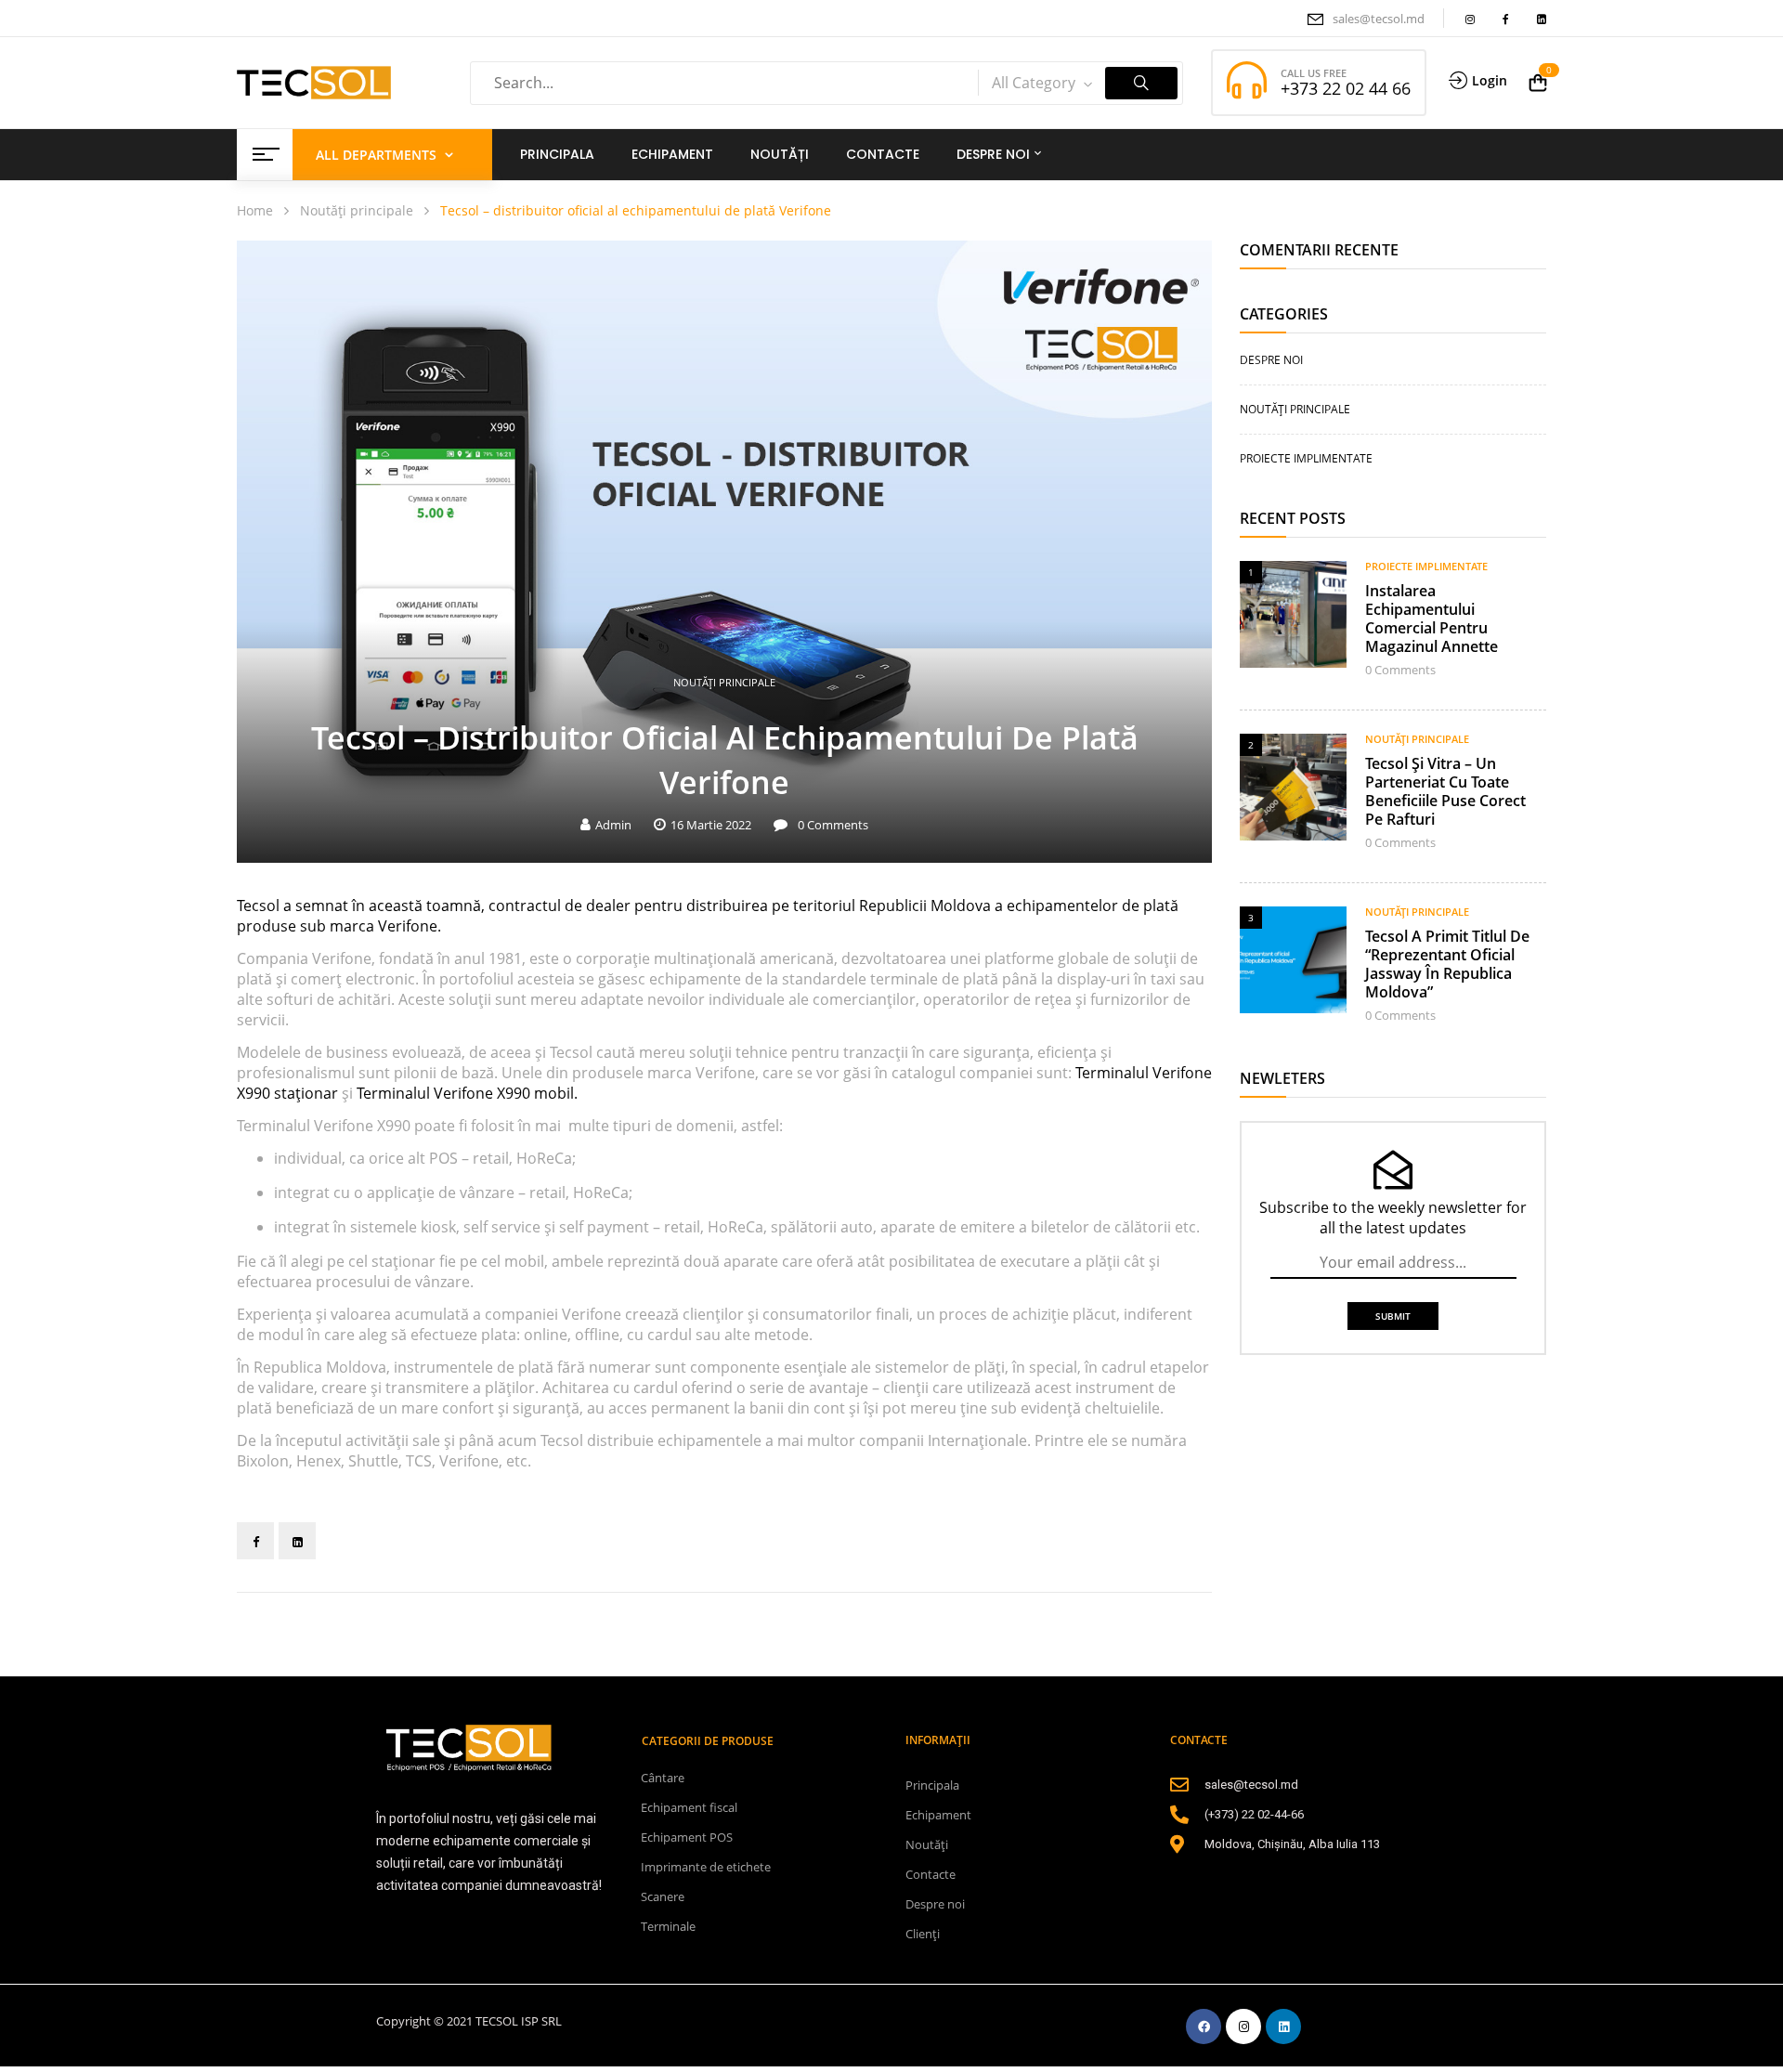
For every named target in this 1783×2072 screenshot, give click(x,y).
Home (255, 210)
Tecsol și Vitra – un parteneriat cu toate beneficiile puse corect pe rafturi (1445, 791)
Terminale (668, 1926)
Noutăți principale (357, 210)
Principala (932, 1785)
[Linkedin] (1283, 2026)
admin (613, 825)
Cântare (663, 1778)
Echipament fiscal (689, 1807)
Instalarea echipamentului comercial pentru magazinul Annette (1432, 619)
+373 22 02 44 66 (1346, 88)
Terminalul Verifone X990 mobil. (467, 1093)
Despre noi (1271, 360)
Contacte (931, 1874)
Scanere (663, 1896)
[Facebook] (255, 1541)
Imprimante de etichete (706, 1867)
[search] (1141, 83)
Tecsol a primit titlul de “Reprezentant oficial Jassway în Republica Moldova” (1447, 964)
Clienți (923, 1934)
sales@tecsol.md (1379, 19)
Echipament (938, 1815)
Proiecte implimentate (1306, 458)
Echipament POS (687, 1837)
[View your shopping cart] (1538, 83)
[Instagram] (1243, 2026)
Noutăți (927, 1844)
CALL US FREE (1314, 73)
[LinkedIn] (297, 1541)
